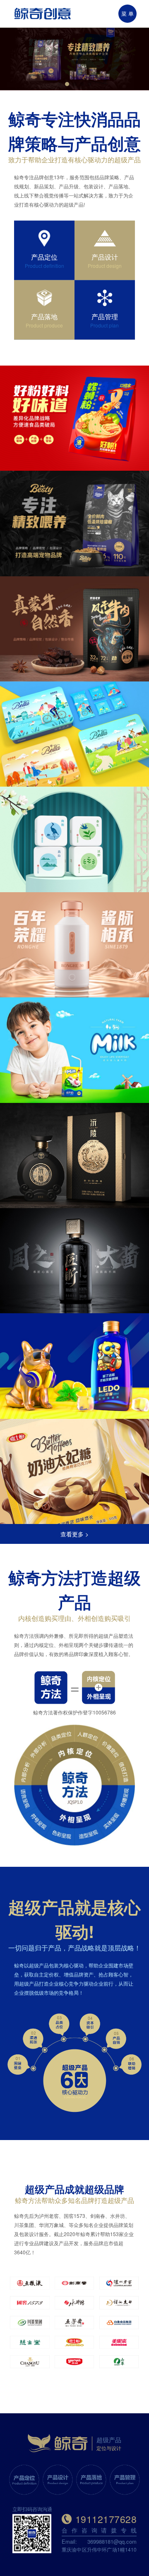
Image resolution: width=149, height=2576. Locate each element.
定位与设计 (109, 2448)
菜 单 (127, 13)
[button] (60, 84)
